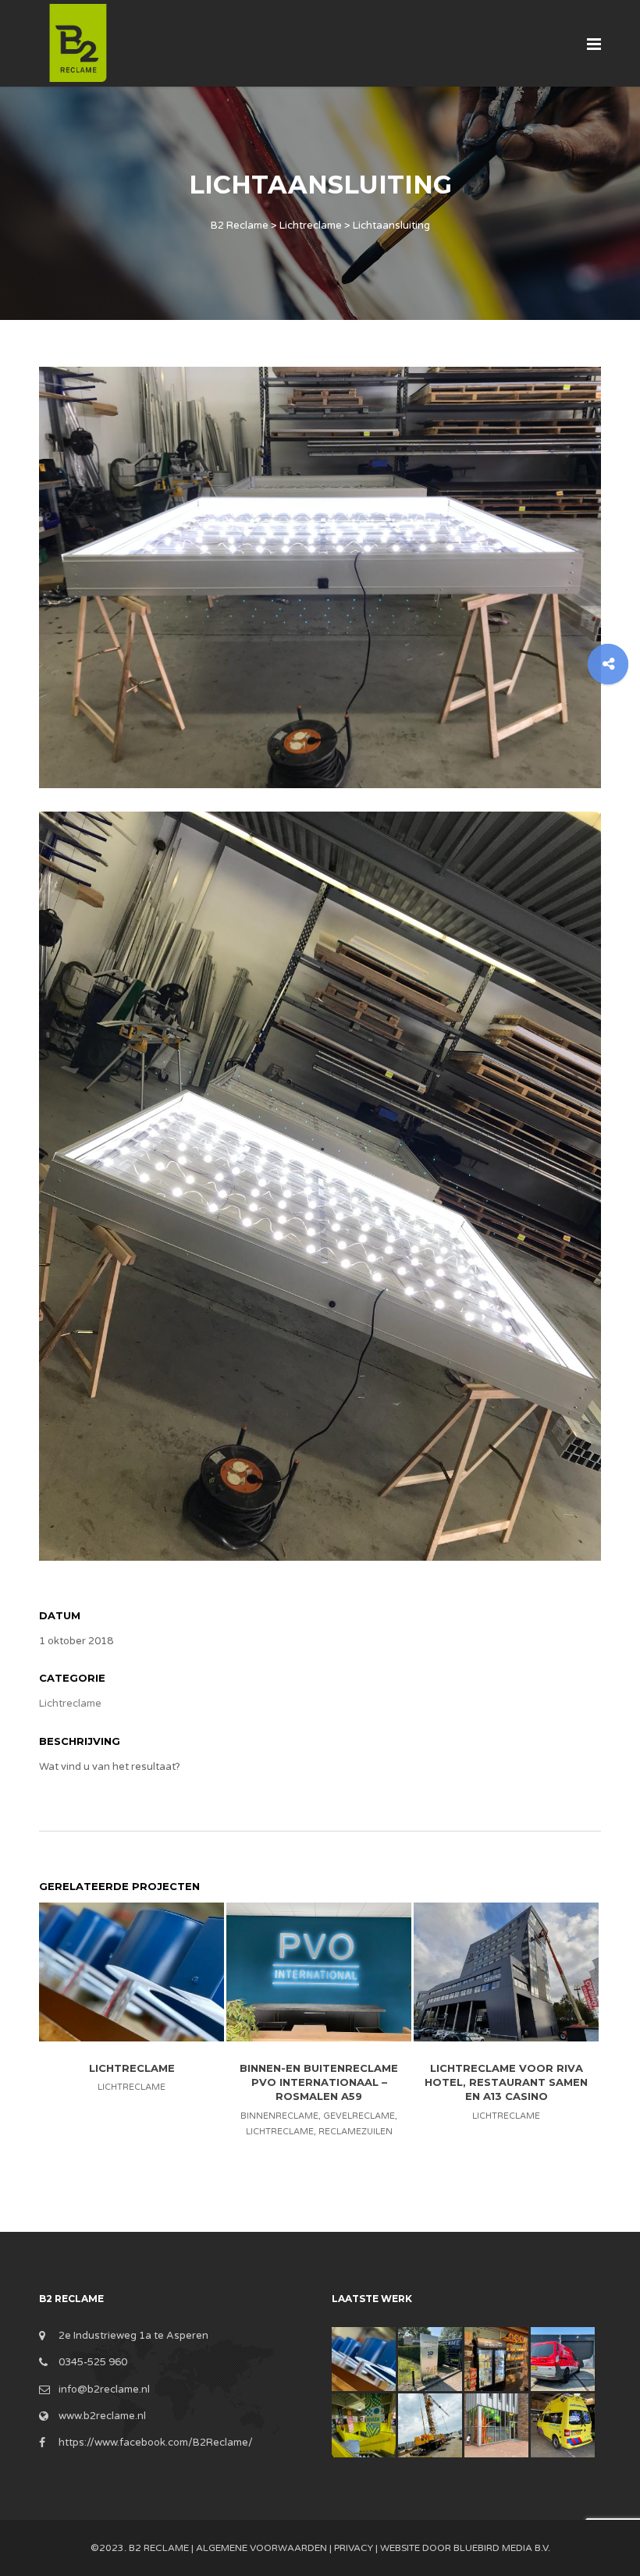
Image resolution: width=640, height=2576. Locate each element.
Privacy (354, 2548)
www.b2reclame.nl (102, 2416)
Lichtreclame (70, 1704)
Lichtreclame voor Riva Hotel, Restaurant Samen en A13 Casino (506, 2082)
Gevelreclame (359, 2116)
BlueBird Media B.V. (502, 2548)
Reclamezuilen (356, 2132)
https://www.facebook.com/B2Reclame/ (156, 2443)
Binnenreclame (279, 2116)
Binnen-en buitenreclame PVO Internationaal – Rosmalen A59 (319, 2082)
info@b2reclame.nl (104, 2389)
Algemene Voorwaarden (261, 2548)
